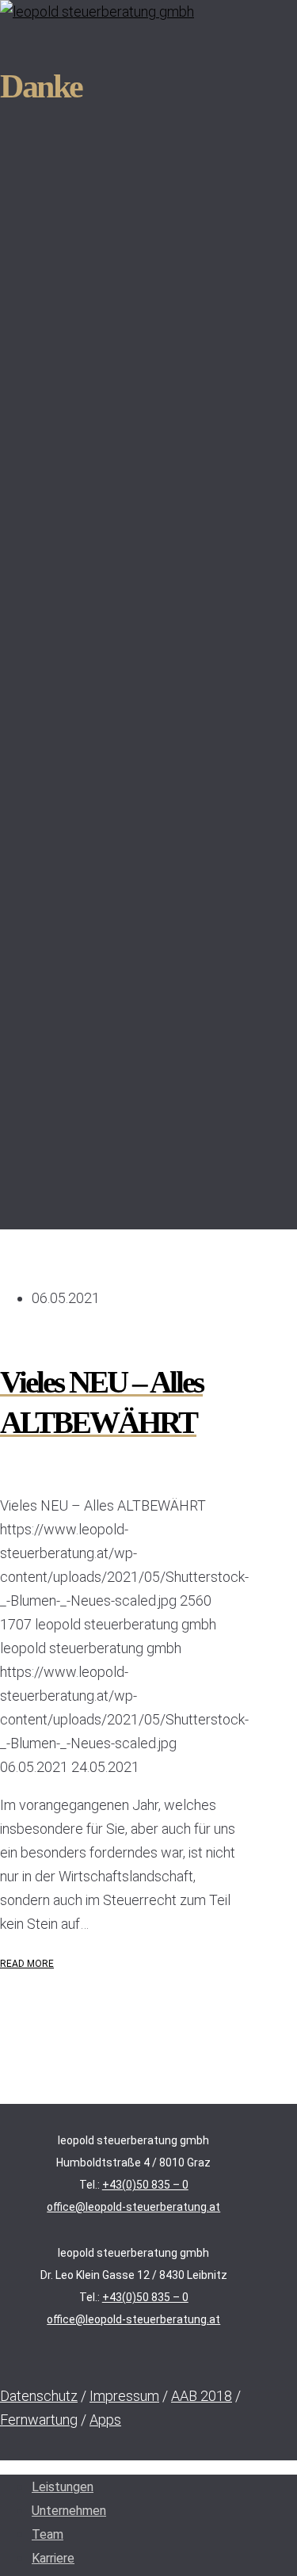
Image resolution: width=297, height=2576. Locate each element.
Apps (105, 2420)
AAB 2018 (202, 2396)
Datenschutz (39, 2396)
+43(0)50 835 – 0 (145, 2185)
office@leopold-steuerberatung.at (133, 2207)
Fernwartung (39, 2420)
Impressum (124, 2396)
